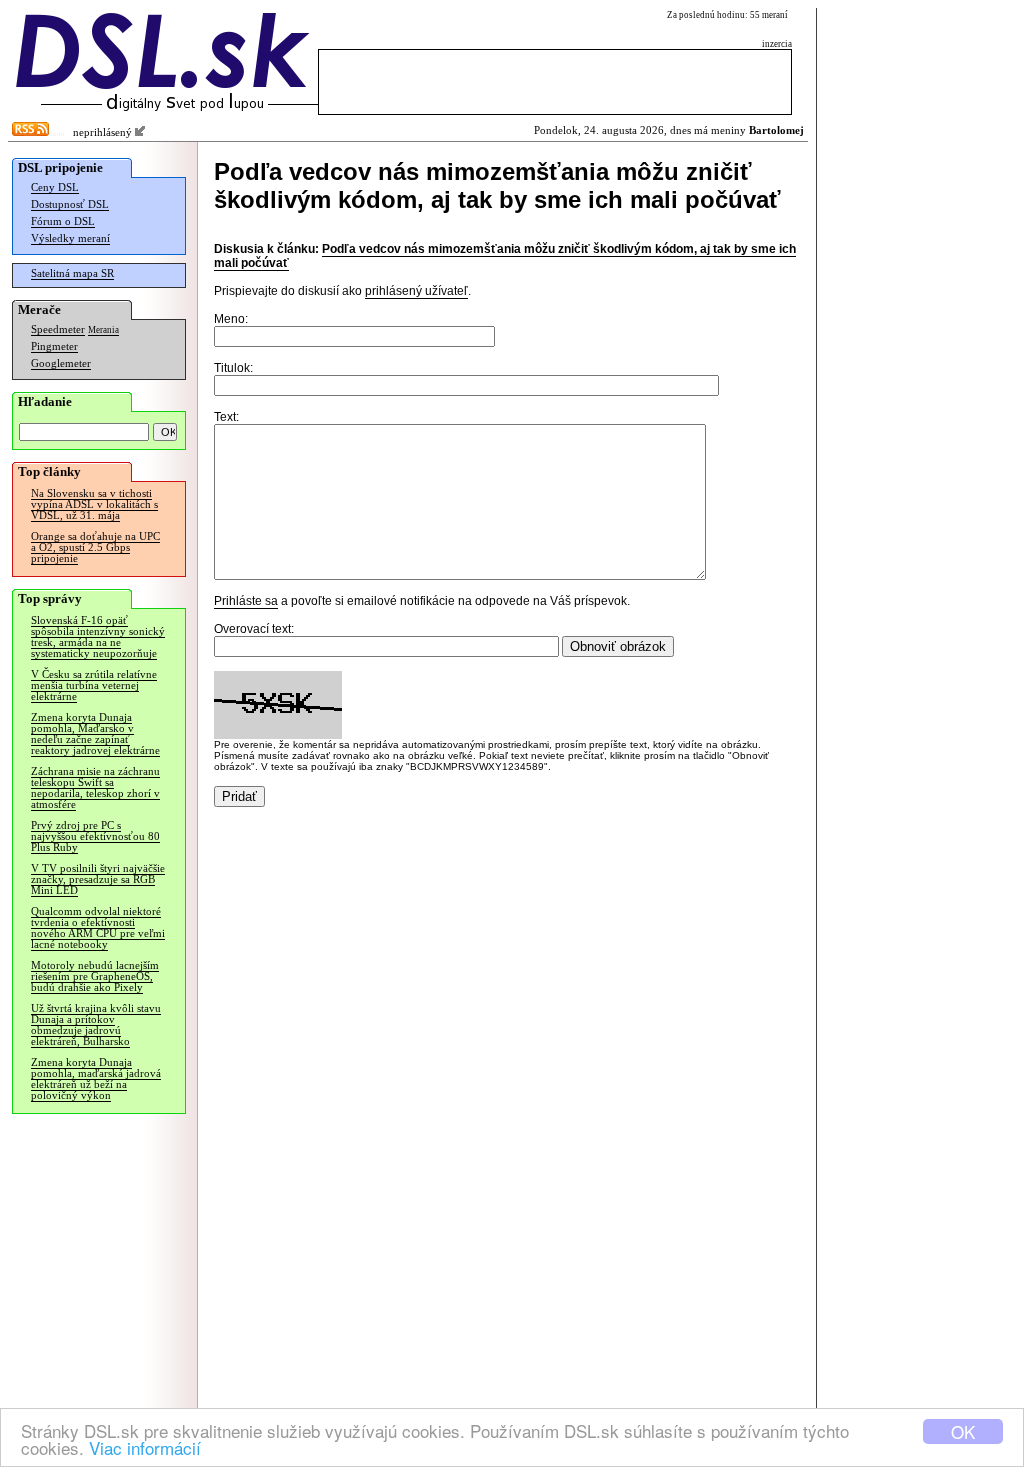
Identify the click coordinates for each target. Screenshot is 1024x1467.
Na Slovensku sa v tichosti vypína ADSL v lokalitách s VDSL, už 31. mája (94, 504)
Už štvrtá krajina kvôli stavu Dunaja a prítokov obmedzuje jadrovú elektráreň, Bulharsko (96, 1025)
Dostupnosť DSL (70, 204)
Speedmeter (58, 329)
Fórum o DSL (63, 221)
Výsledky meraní (70, 238)
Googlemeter (61, 363)
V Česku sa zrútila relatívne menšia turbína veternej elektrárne (94, 685)
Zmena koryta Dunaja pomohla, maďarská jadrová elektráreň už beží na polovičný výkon (96, 1079)
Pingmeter (54, 346)
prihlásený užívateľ (416, 291)
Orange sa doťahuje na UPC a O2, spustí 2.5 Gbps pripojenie (95, 547)
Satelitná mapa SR (72, 273)
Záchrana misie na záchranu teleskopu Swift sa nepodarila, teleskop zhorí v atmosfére (95, 788)
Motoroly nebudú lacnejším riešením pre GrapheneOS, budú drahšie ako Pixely (95, 976)
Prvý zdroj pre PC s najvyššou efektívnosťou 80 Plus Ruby (95, 836)
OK (963, 1431)
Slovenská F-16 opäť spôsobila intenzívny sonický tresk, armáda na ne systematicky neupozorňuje (98, 637)
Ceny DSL (55, 187)
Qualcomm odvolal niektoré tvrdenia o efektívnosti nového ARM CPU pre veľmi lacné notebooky (98, 928)
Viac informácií (145, 1447)
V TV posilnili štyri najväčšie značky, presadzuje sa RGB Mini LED (98, 879)
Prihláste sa (246, 601)
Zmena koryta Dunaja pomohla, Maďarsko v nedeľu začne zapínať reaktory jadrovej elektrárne (95, 734)
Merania (103, 330)
